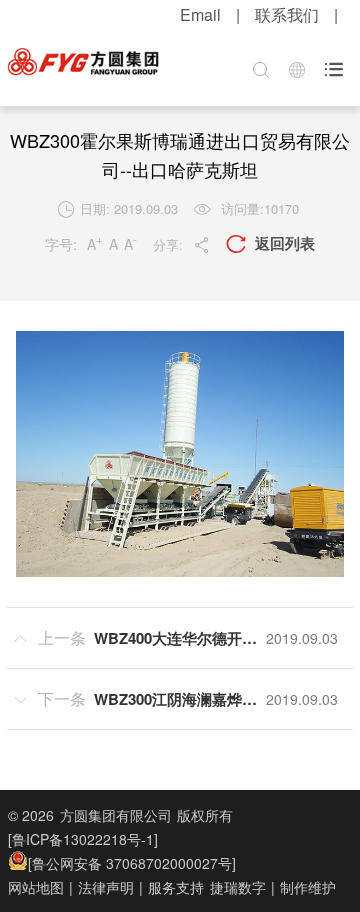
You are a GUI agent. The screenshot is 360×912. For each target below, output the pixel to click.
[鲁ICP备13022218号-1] (83, 839)
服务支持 (176, 887)
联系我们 (287, 14)
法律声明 (106, 887)
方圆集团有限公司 (116, 815)
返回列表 (270, 243)
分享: (181, 244)
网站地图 (36, 887)
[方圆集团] (83, 62)
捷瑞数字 (238, 887)
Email (200, 14)
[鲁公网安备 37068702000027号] (132, 863)
